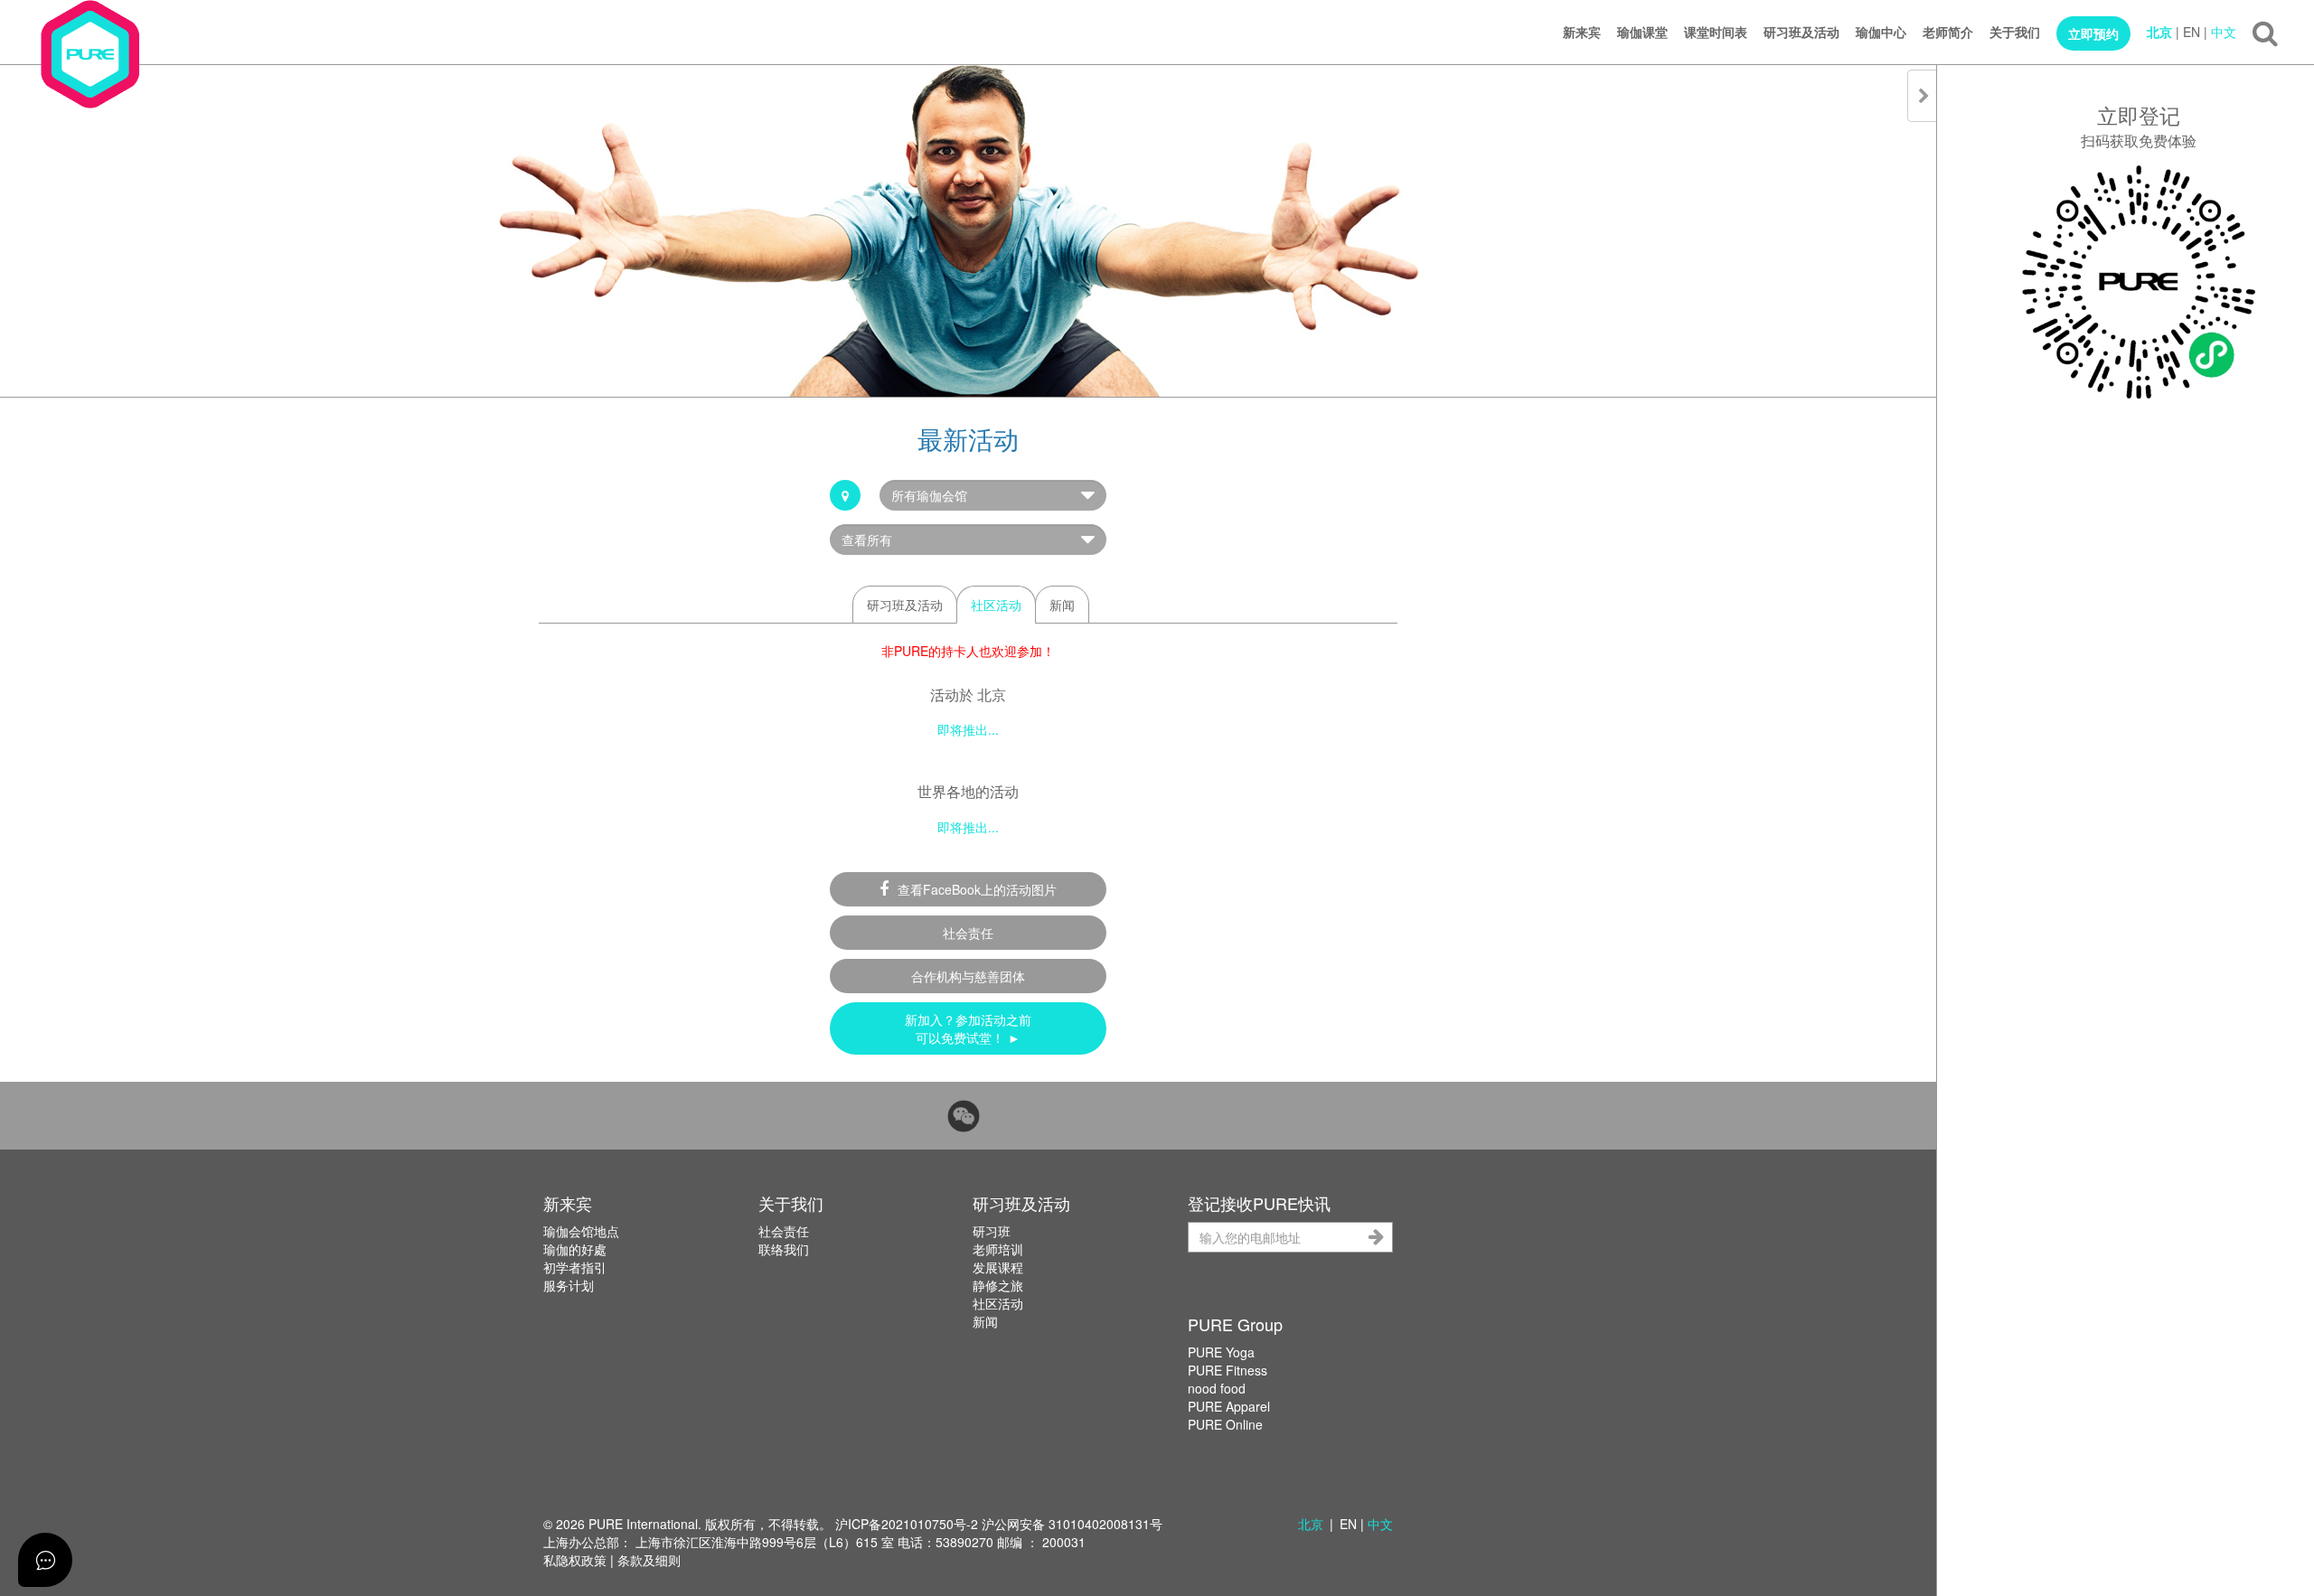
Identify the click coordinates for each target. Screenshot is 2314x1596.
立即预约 (2093, 33)
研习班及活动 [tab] (905, 605)
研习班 (992, 1231)
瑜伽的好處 (575, 1249)
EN (2192, 32)
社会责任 (968, 933)
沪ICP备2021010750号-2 (907, 1524)
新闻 (985, 1321)
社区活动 (998, 1303)
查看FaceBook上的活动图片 (977, 889)
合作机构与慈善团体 (968, 976)
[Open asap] (45, 1560)
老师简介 (1948, 32)
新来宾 (1582, 32)
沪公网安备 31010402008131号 (1072, 1524)
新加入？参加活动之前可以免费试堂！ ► (968, 1028)
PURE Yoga (1221, 1352)
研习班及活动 (1801, 32)
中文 (2224, 32)
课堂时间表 (1716, 32)
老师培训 (998, 1249)
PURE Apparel (1229, 1406)
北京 (2159, 32)
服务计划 (569, 1285)
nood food (1217, 1388)
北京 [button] (1311, 1524)
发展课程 (998, 1267)
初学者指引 (575, 1267)
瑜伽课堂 (1642, 32)
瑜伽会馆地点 (581, 1231)
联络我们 (784, 1249)
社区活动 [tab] (996, 605)
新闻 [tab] (1062, 605)
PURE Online (1225, 1424)
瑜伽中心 (1881, 32)
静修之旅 (998, 1285)
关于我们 (2015, 32)
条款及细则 (649, 1560)
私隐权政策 (575, 1560)
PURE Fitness (1228, 1370)
